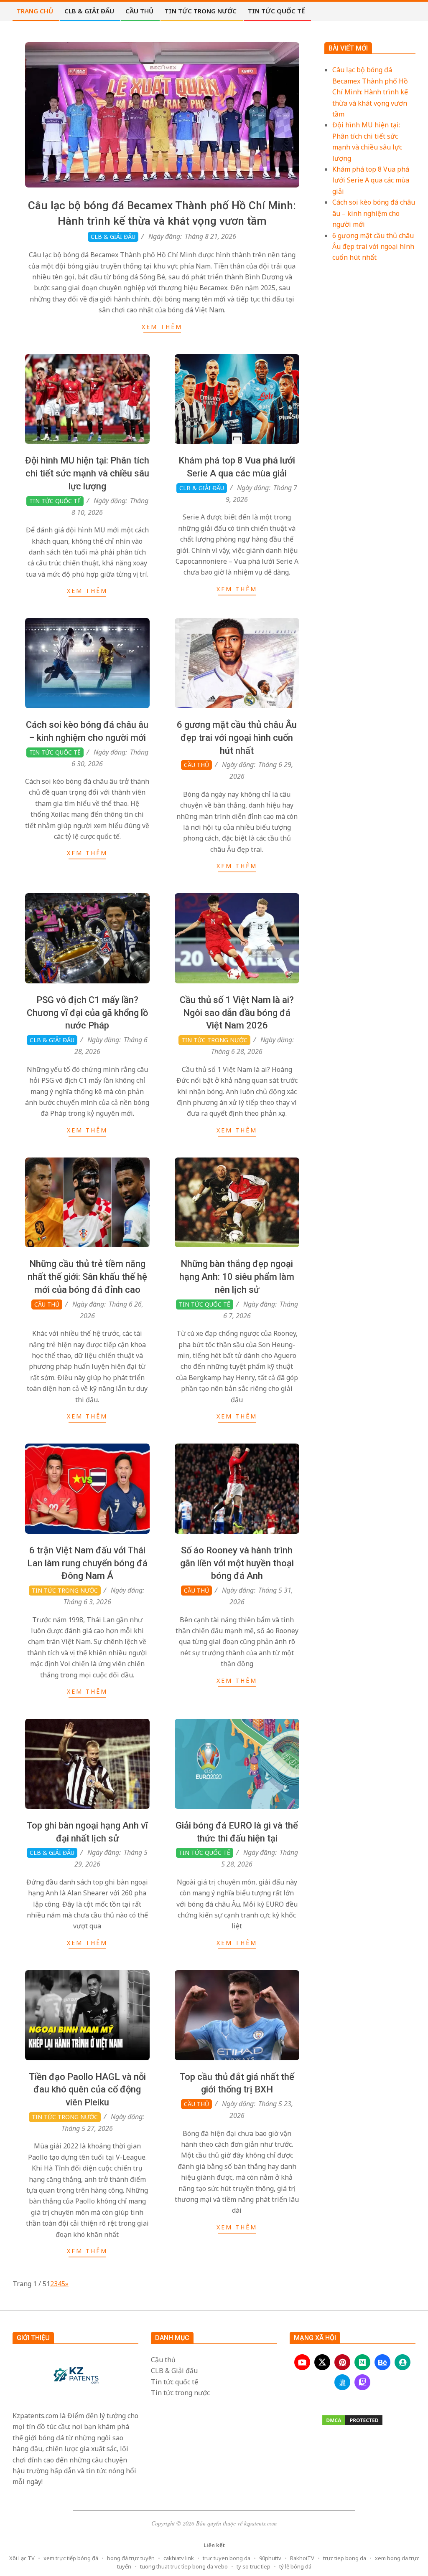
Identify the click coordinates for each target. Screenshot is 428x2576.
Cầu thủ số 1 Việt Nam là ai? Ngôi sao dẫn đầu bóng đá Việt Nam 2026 (237, 1013)
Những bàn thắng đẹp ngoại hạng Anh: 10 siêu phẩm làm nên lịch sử (237, 1277)
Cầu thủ (196, 765)
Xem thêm (162, 327)
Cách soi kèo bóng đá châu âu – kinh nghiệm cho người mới (374, 213)
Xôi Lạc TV (22, 2558)
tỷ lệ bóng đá (295, 2566)
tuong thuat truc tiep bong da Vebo (184, 2566)
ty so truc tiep (253, 2566)
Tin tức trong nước (214, 1040)
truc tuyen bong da (227, 2558)
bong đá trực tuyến (131, 2558)
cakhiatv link (179, 2558)
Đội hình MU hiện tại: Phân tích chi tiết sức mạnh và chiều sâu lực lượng (87, 473)
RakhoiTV (302, 2558)
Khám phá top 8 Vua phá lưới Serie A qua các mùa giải (371, 180)
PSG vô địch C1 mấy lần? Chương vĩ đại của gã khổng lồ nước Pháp (87, 1013)
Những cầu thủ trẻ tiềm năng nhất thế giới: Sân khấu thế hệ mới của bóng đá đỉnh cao (87, 1277)
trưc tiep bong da (345, 2558)
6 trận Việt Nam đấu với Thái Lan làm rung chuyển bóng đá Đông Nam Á (87, 1563)
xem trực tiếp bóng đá (71, 2558)
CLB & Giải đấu (113, 237)
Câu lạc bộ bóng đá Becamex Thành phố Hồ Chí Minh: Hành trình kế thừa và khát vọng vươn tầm (370, 92)
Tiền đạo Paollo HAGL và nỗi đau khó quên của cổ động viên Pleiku (87, 2090)
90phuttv (270, 2558)
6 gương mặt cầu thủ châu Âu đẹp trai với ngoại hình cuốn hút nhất (237, 738)
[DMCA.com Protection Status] (353, 2420)
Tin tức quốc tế (55, 501)
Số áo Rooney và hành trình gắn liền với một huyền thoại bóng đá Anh (237, 1563)
